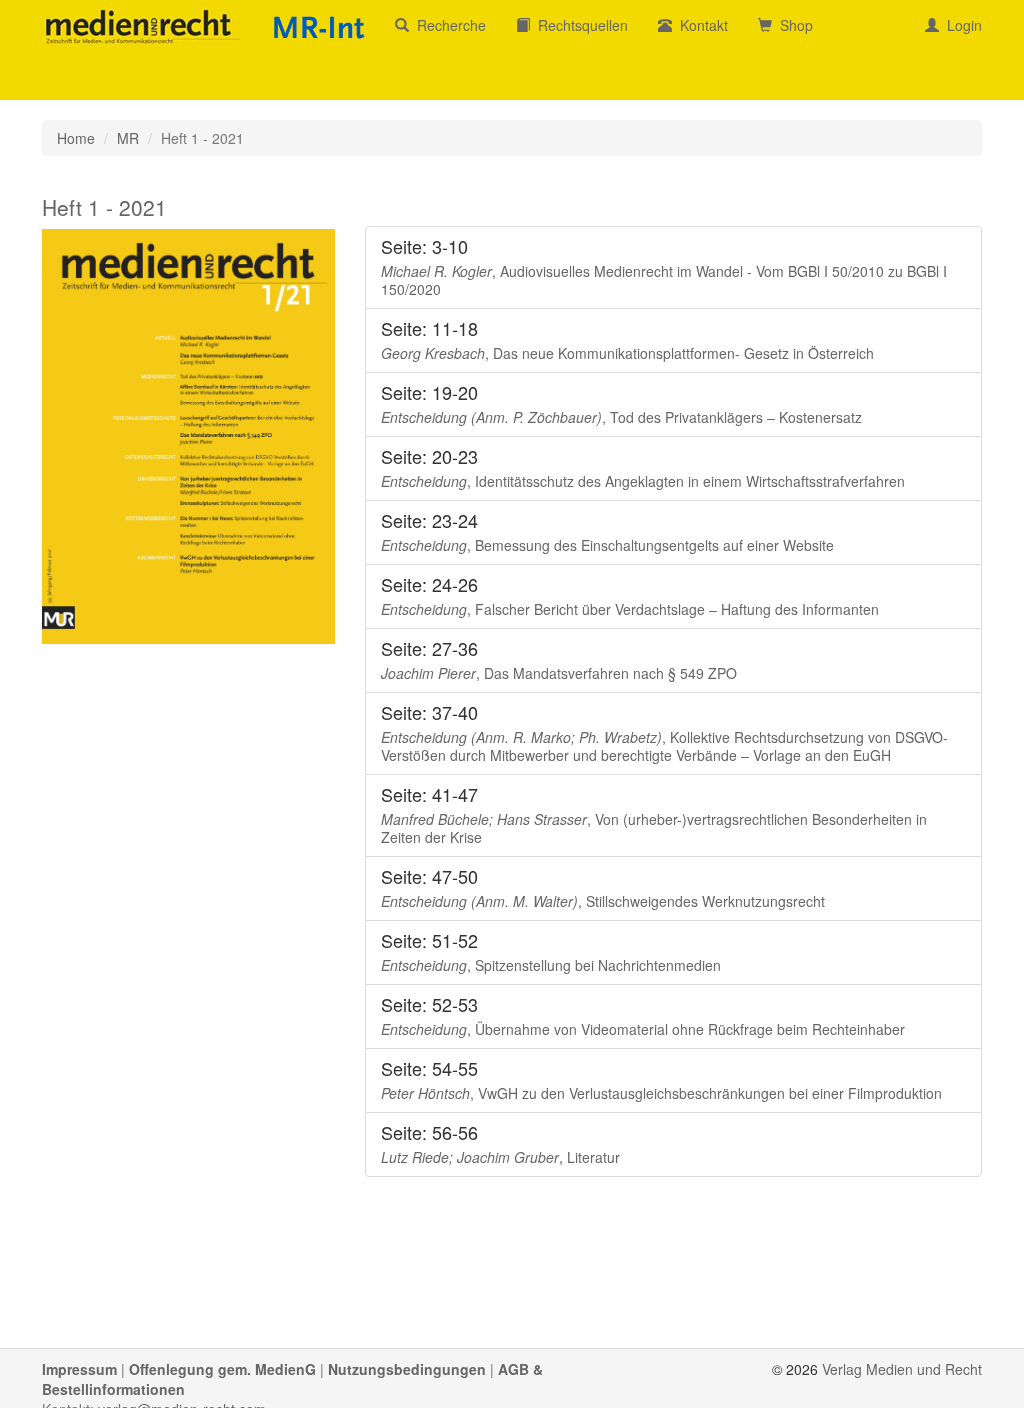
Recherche (447, 25)
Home (76, 138)
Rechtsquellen (579, 25)
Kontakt (700, 25)
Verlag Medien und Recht (902, 1369)
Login (960, 25)
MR (128, 138)
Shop (792, 25)
